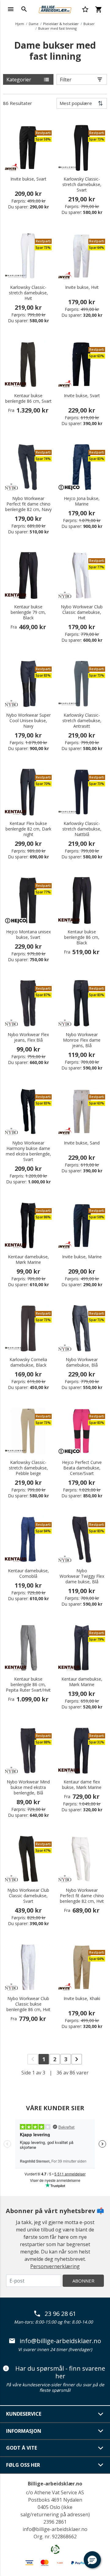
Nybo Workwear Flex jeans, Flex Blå (28, 1037)
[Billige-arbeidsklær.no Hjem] (55, 9)
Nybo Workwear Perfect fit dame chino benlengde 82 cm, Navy (28, 504)
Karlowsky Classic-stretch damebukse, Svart (82, 185)
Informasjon (24, 2431)
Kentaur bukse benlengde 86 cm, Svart (28, 398)
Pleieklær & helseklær (61, 24)
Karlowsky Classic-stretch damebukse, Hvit (28, 293)
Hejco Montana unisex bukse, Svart (28, 935)
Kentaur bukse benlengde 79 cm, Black (28, 612)
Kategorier (19, 80)
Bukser (89, 24)
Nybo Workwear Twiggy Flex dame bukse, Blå (82, 1576)
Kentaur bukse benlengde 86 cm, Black (82, 937)
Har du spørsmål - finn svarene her (60, 2372)
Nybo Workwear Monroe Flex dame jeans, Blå (82, 1040)
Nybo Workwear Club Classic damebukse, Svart (28, 1896)
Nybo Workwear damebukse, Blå (82, 1362)
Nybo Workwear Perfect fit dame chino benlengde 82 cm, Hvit (82, 1896)
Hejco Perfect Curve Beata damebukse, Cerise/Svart (82, 1468)
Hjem (20, 24)
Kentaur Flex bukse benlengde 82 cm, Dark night (28, 829)
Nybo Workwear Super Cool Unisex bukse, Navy (28, 721)
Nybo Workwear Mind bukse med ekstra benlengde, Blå (28, 1787)
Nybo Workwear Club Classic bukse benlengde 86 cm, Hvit (28, 2004)
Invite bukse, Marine (82, 1257)
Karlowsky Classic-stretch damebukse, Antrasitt (82, 721)
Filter (66, 80)
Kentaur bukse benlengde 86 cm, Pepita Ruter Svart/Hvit (28, 1685)
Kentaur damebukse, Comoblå (28, 1574)
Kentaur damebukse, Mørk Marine (28, 1260)
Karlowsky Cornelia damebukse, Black (28, 1362)
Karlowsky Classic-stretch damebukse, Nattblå (82, 829)
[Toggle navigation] (11, 9)
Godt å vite (22, 2448)
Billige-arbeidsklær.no (55, 2484)
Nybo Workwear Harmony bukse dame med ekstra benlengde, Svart (28, 1151)
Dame (34, 24)
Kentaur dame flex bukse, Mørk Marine (82, 1785)
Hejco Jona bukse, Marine (82, 501)
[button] (92, 2560)
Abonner (83, 2281)
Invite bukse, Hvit (82, 287)
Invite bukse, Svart (28, 179)
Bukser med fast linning (57, 28)
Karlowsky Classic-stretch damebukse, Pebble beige (28, 1468)
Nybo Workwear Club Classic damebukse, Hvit (82, 612)
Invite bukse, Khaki (82, 1999)
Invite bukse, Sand (82, 1143)
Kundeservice (24, 2414)
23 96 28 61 (60, 2314)
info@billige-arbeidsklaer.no (60, 2341)
